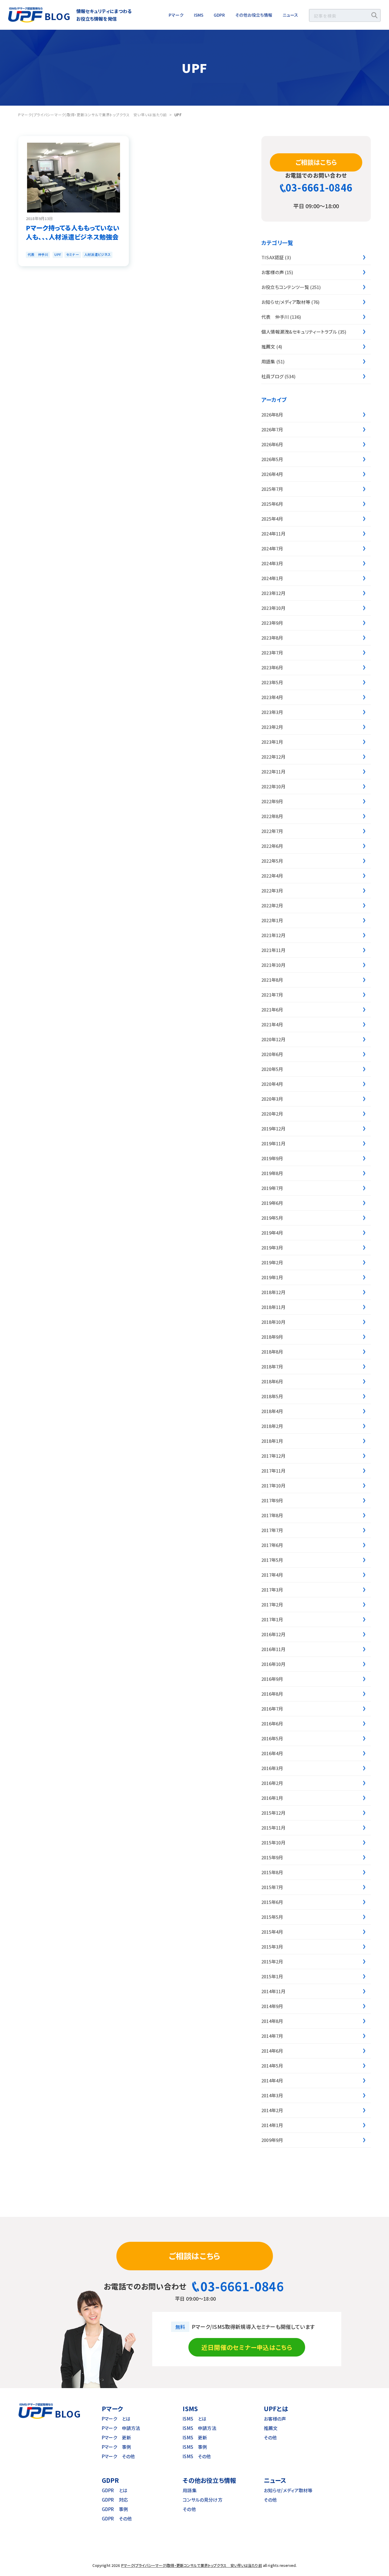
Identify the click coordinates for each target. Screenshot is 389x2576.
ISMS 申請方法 (199, 2428)
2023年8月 (272, 638)
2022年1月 (272, 920)
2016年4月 (272, 1753)
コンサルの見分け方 (202, 2500)
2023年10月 (273, 608)
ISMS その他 (197, 2456)
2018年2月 (272, 1426)
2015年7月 (272, 1887)
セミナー (72, 254)
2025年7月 (272, 489)
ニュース (290, 15)
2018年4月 (272, 1411)
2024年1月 (272, 578)
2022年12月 (273, 757)
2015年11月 (273, 1828)
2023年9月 (272, 623)
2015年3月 (272, 1947)
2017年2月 (272, 1604)
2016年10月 (273, 1664)
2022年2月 (272, 905)
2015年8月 (272, 1872)
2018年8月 (272, 1352)
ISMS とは (194, 2419)
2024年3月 (272, 563)
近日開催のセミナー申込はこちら (247, 2347)
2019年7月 (272, 1188)
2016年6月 (272, 1723)
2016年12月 (273, 1634)
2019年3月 (272, 1247)
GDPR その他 (117, 2518)
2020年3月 (272, 1099)
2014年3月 (272, 2095)
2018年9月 (272, 1337)
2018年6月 (272, 1381)
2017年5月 (272, 1560)
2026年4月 (272, 474)
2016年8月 (272, 1694)
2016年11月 (273, 1649)
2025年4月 (272, 519)
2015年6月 (272, 1902)
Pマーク (176, 15)
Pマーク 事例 (116, 2447)
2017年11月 (273, 1471)
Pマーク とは (116, 2419)
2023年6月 (272, 667)
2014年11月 (273, 1991)
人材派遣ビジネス (97, 254)
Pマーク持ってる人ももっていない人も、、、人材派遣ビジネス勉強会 (73, 232)
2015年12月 (273, 1813)
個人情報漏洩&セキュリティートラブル (299, 332)
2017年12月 (273, 1456)
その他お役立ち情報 (254, 15)
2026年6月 (272, 444)
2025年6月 (272, 504)
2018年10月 (273, 1322)
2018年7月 (272, 1366)
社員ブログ (272, 376)
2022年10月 (273, 786)
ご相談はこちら (316, 162)
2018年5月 (272, 1396)
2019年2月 (272, 1262)
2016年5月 (272, 1738)
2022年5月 (272, 861)
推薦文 (268, 347)
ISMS (199, 15)
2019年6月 (272, 1203)
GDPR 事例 (115, 2509)
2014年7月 (272, 2036)
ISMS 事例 (195, 2447)
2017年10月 (273, 1485)
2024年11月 (273, 534)
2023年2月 (272, 727)
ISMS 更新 (195, 2437)
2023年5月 (272, 682)
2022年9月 (272, 801)
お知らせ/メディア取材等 (286, 302)
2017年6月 (272, 1545)
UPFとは (276, 2409)
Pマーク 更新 (116, 2437)
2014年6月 (272, 2051)
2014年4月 (272, 2080)
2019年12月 (273, 1128)
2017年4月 (272, 1575)
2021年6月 (272, 1009)
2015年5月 (272, 1917)
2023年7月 (272, 652)
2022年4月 (272, 876)
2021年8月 (272, 980)
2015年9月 (272, 1857)
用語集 (268, 361)
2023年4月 (272, 697)
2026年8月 (272, 415)
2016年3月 (272, 1768)
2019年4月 (272, 1233)
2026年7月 (272, 429)
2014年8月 (272, 2021)
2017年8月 (272, 1515)
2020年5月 (272, 1069)
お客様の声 (273, 272)
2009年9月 (272, 2140)
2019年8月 (272, 1173)
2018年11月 (273, 1307)
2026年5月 (272, 459)
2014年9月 (272, 2006)
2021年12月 (273, 935)
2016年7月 (272, 1709)
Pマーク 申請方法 (121, 2428)
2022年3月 (272, 890)
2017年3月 (272, 1590)
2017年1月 (272, 1619)
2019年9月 (272, 1158)
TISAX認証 (273, 257)
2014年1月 (272, 2125)
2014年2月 (272, 2110)
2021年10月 (273, 965)
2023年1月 (272, 742)
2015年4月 (272, 1932)
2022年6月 (272, 846)
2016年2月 (272, 1783)
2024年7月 (272, 548)
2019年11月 (273, 1143)
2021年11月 (273, 950)
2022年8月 (272, 816)
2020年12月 (273, 1039)
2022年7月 (272, 831)
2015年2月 (272, 1961)
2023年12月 (273, 593)
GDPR (219, 15)
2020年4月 (272, 1084)
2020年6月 (272, 1054)
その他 (270, 2437)
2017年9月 (272, 1500)
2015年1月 (272, 1976)
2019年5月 (272, 1218)
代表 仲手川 (38, 254)
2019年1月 (272, 1277)
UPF (58, 254)
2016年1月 (272, 1798)
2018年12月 (273, 1292)
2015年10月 (273, 1842)
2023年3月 (272, 712)
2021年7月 (272, 995)
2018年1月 (272, 1441)
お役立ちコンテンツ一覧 (285, 287)
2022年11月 (273, 771)
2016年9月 (272, 1679)
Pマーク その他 (118, 2456)
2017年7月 (272, 1530)
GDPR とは (115, 2490)
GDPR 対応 (115, 2500)
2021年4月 (272, 1024)
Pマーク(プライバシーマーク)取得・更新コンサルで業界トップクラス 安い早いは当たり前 (192, 2565)
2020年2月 (272, 1114)
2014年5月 (272, 2066)
